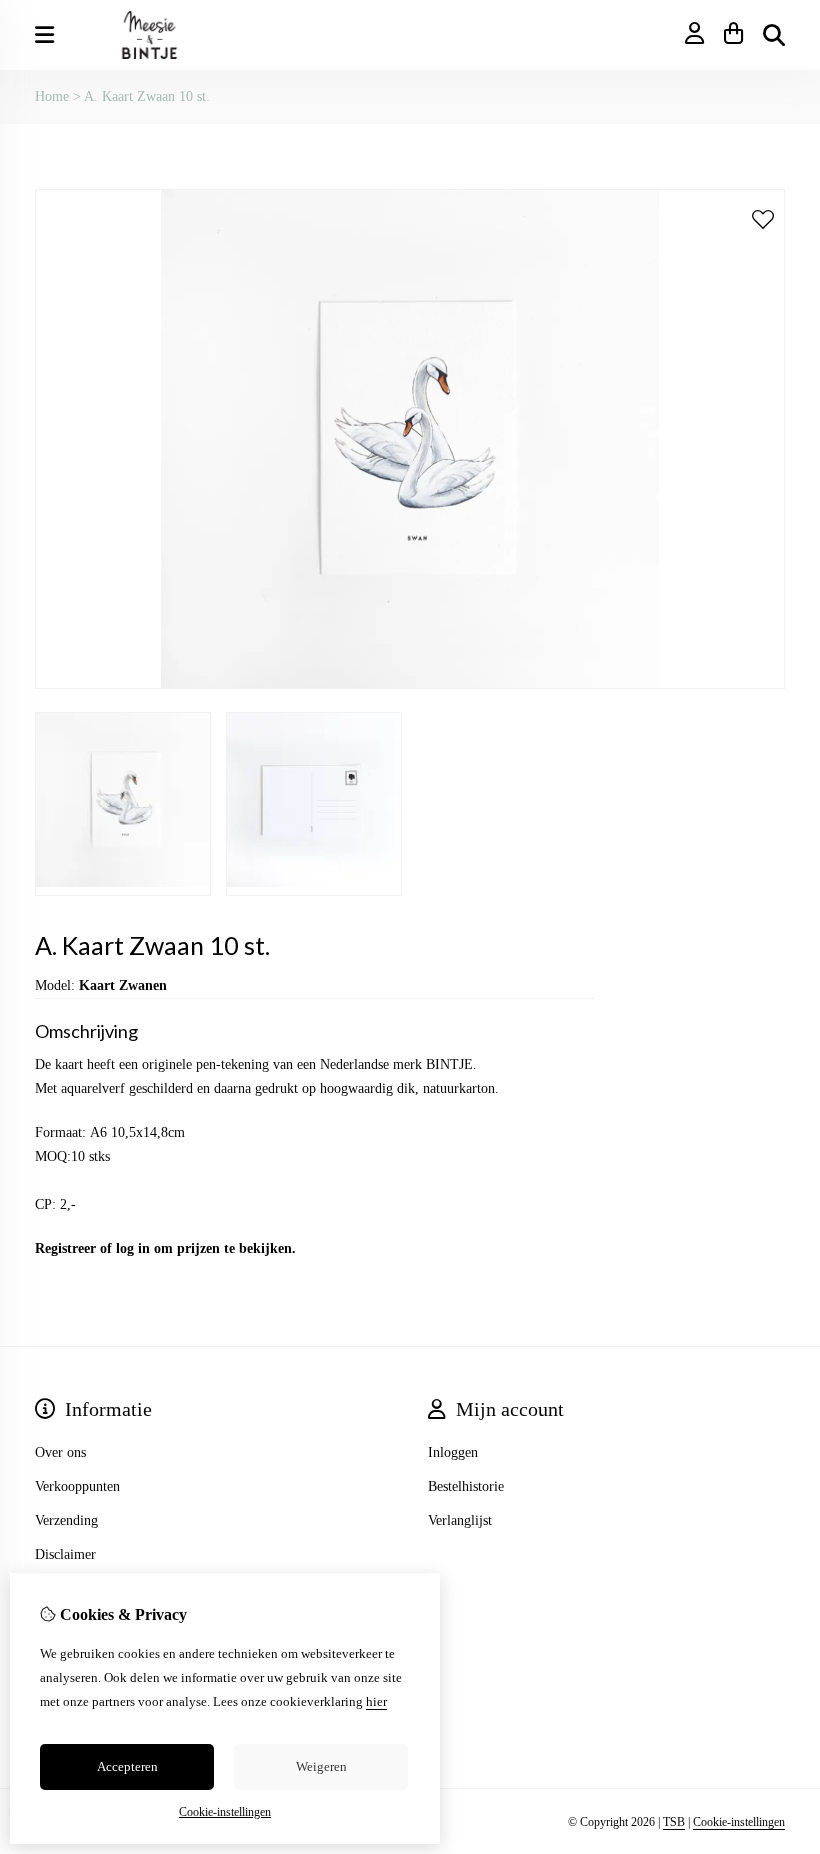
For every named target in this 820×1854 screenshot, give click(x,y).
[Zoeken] (774, 35)
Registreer (65, 1248)
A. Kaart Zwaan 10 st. (147, 96)
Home (52, 96)
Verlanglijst (460, 1520)
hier (376, 1701)
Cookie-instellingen (739, 1822)
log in (133, 1248)
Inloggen (453, 1452)
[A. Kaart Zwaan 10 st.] (410, 684)
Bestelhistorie (466, 1486)
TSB (674, 1822)
